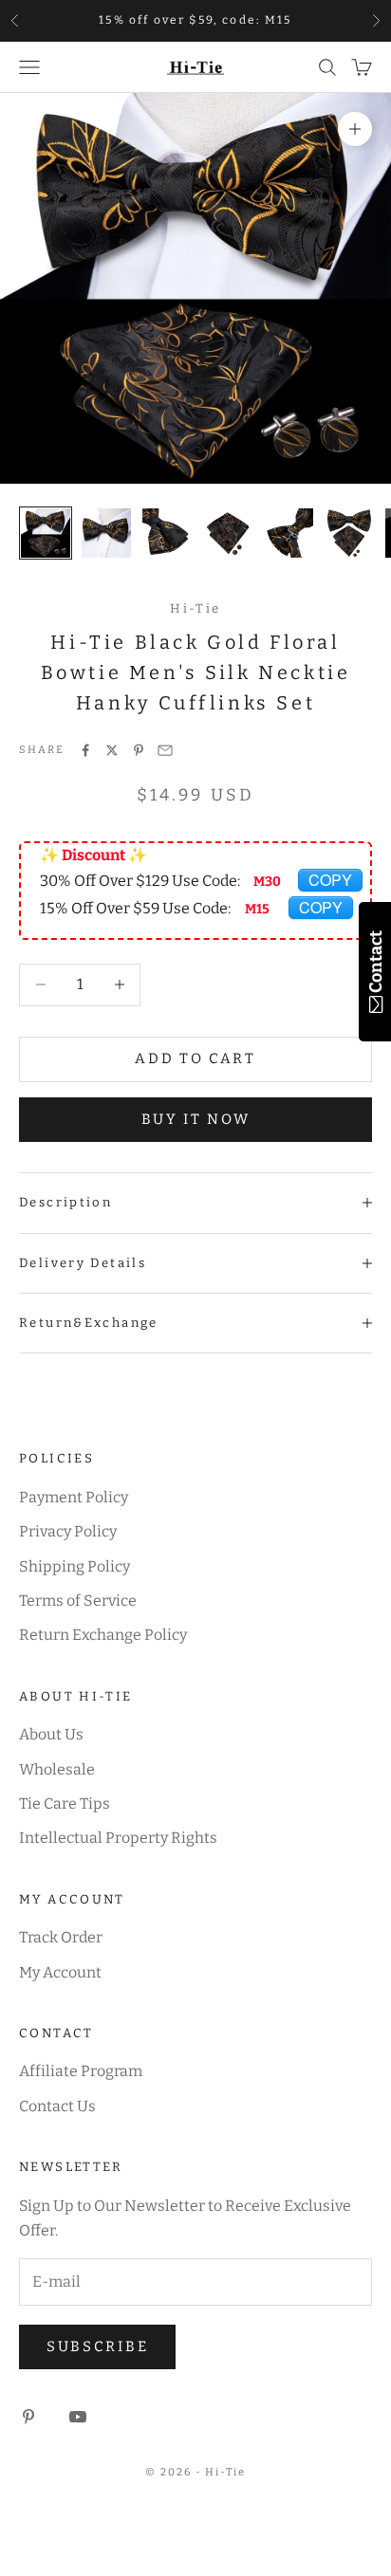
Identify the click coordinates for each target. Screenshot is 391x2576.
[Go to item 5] (289, 533)
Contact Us (57, 2106)
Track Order (61, 1937)
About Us (51, 1734)
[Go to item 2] (106, 533)
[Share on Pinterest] (139, 750)
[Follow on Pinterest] (28, 2417)
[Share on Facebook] (85, 750)
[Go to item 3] (167, 533)
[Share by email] (165, 750)
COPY (330, 880)
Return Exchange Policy (103, 1635)
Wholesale (57, 1769)
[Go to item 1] (46, 533)
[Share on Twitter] (112, 750)
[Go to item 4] (228, 533)
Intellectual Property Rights (118, 1838)
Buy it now (196, 1119)
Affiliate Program (81, 2071)
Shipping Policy (74, 1566)
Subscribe (97, 2346)
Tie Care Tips (65, 1803)
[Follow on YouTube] (78, 2417)
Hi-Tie (195, 608)
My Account (60, 1972)
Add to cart (195, 1058)
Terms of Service (78, 1601)
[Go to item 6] (349, 533)
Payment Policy (74, 1497)
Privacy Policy (68, 1531)
